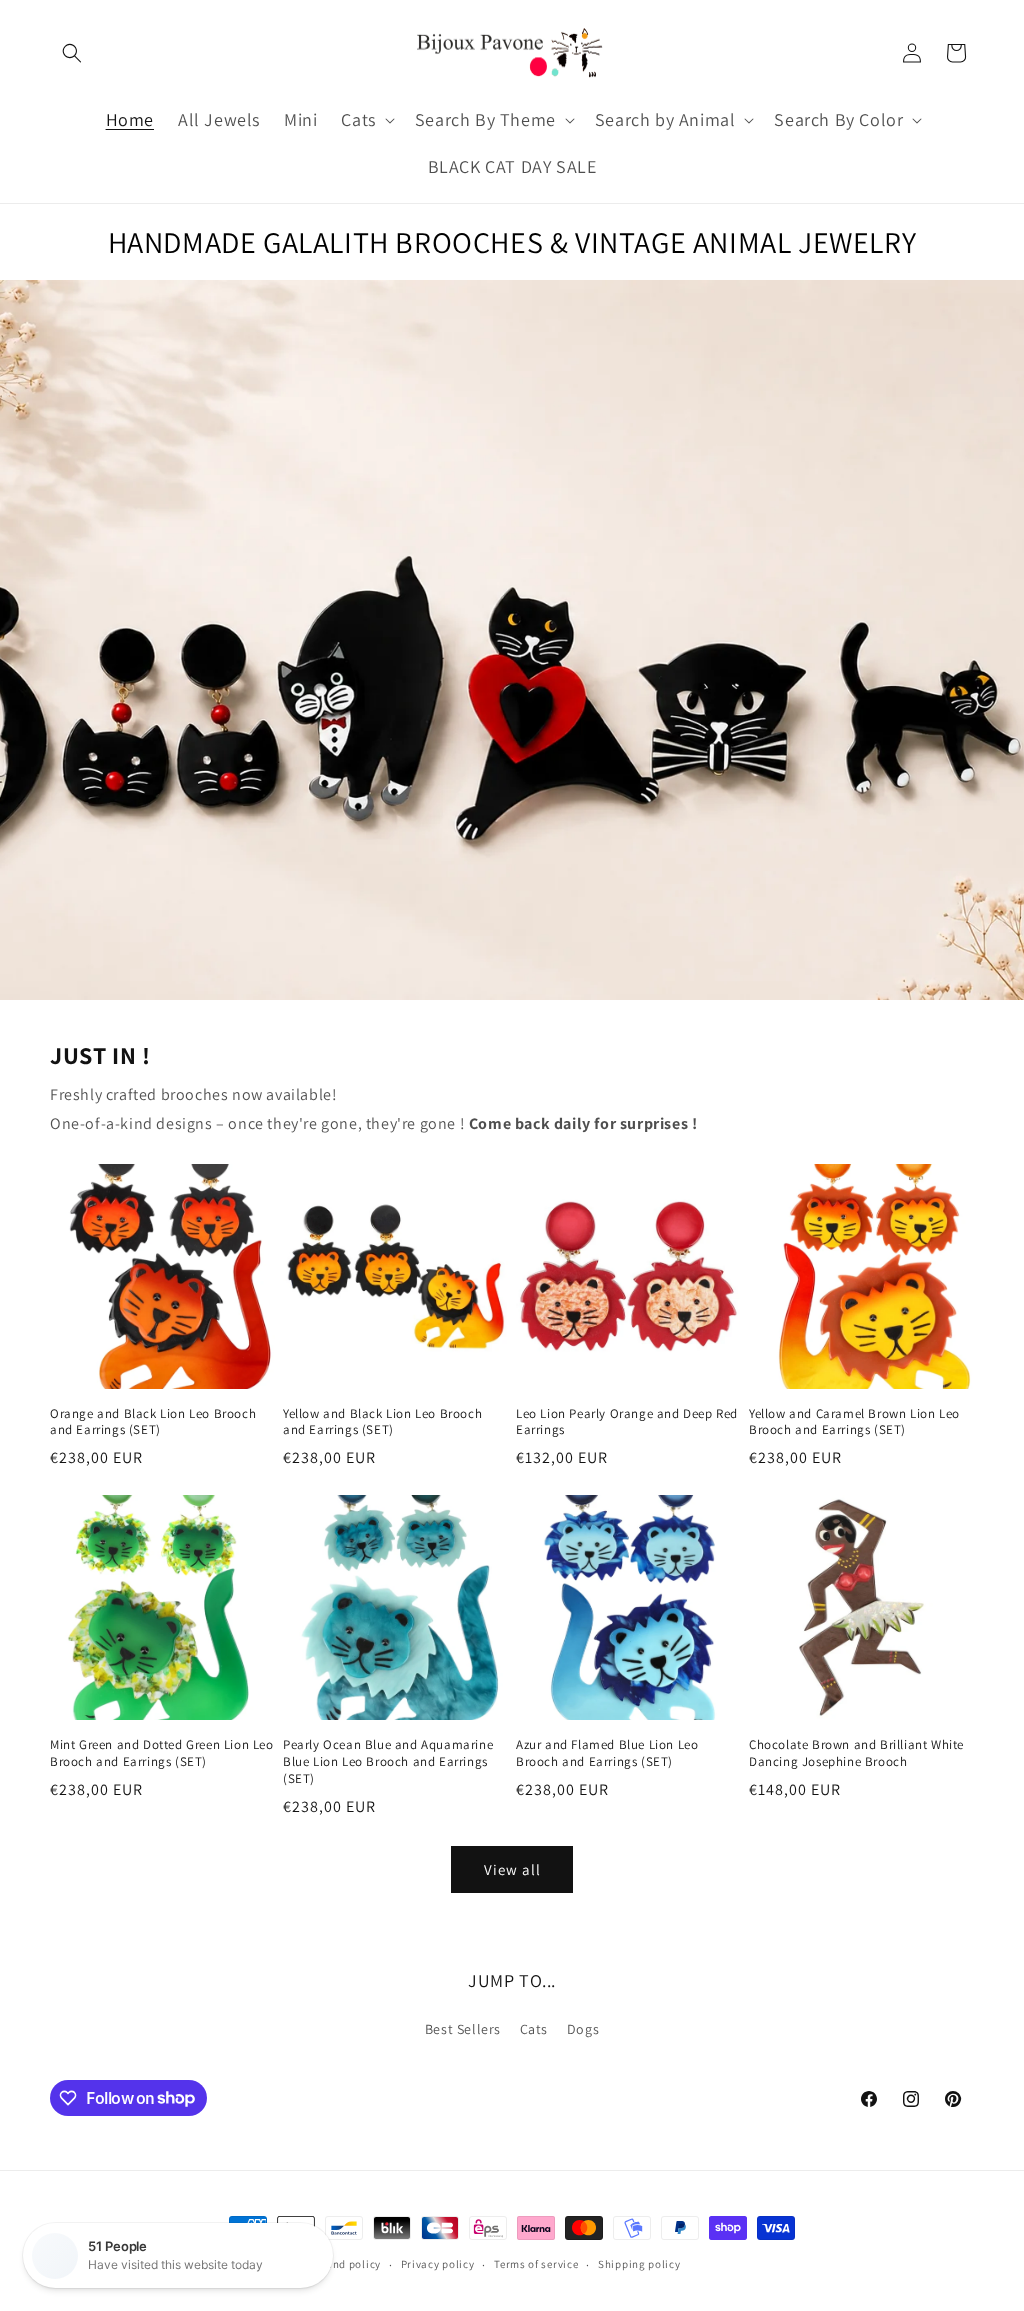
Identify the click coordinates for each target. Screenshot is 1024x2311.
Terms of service (536, 2264)
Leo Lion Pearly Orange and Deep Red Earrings (627, 1422)
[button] (72, 53)
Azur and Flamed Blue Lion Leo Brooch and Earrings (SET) (607, 1753)
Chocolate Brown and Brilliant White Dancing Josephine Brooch (856, 1753)
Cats (534, 2029)
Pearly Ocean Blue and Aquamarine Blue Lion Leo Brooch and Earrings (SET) (388, 1762)
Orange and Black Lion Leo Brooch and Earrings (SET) (153, 1422)
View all (512, 1869)
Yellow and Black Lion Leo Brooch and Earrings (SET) (382, 1422)
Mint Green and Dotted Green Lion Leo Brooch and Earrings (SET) (162, 1753)
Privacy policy (438, 2264)
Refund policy (345, 2264)
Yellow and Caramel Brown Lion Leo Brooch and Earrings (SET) (854, 1422)
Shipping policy (639, 2264)
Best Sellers (463, 2029)
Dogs (583, 2029)
